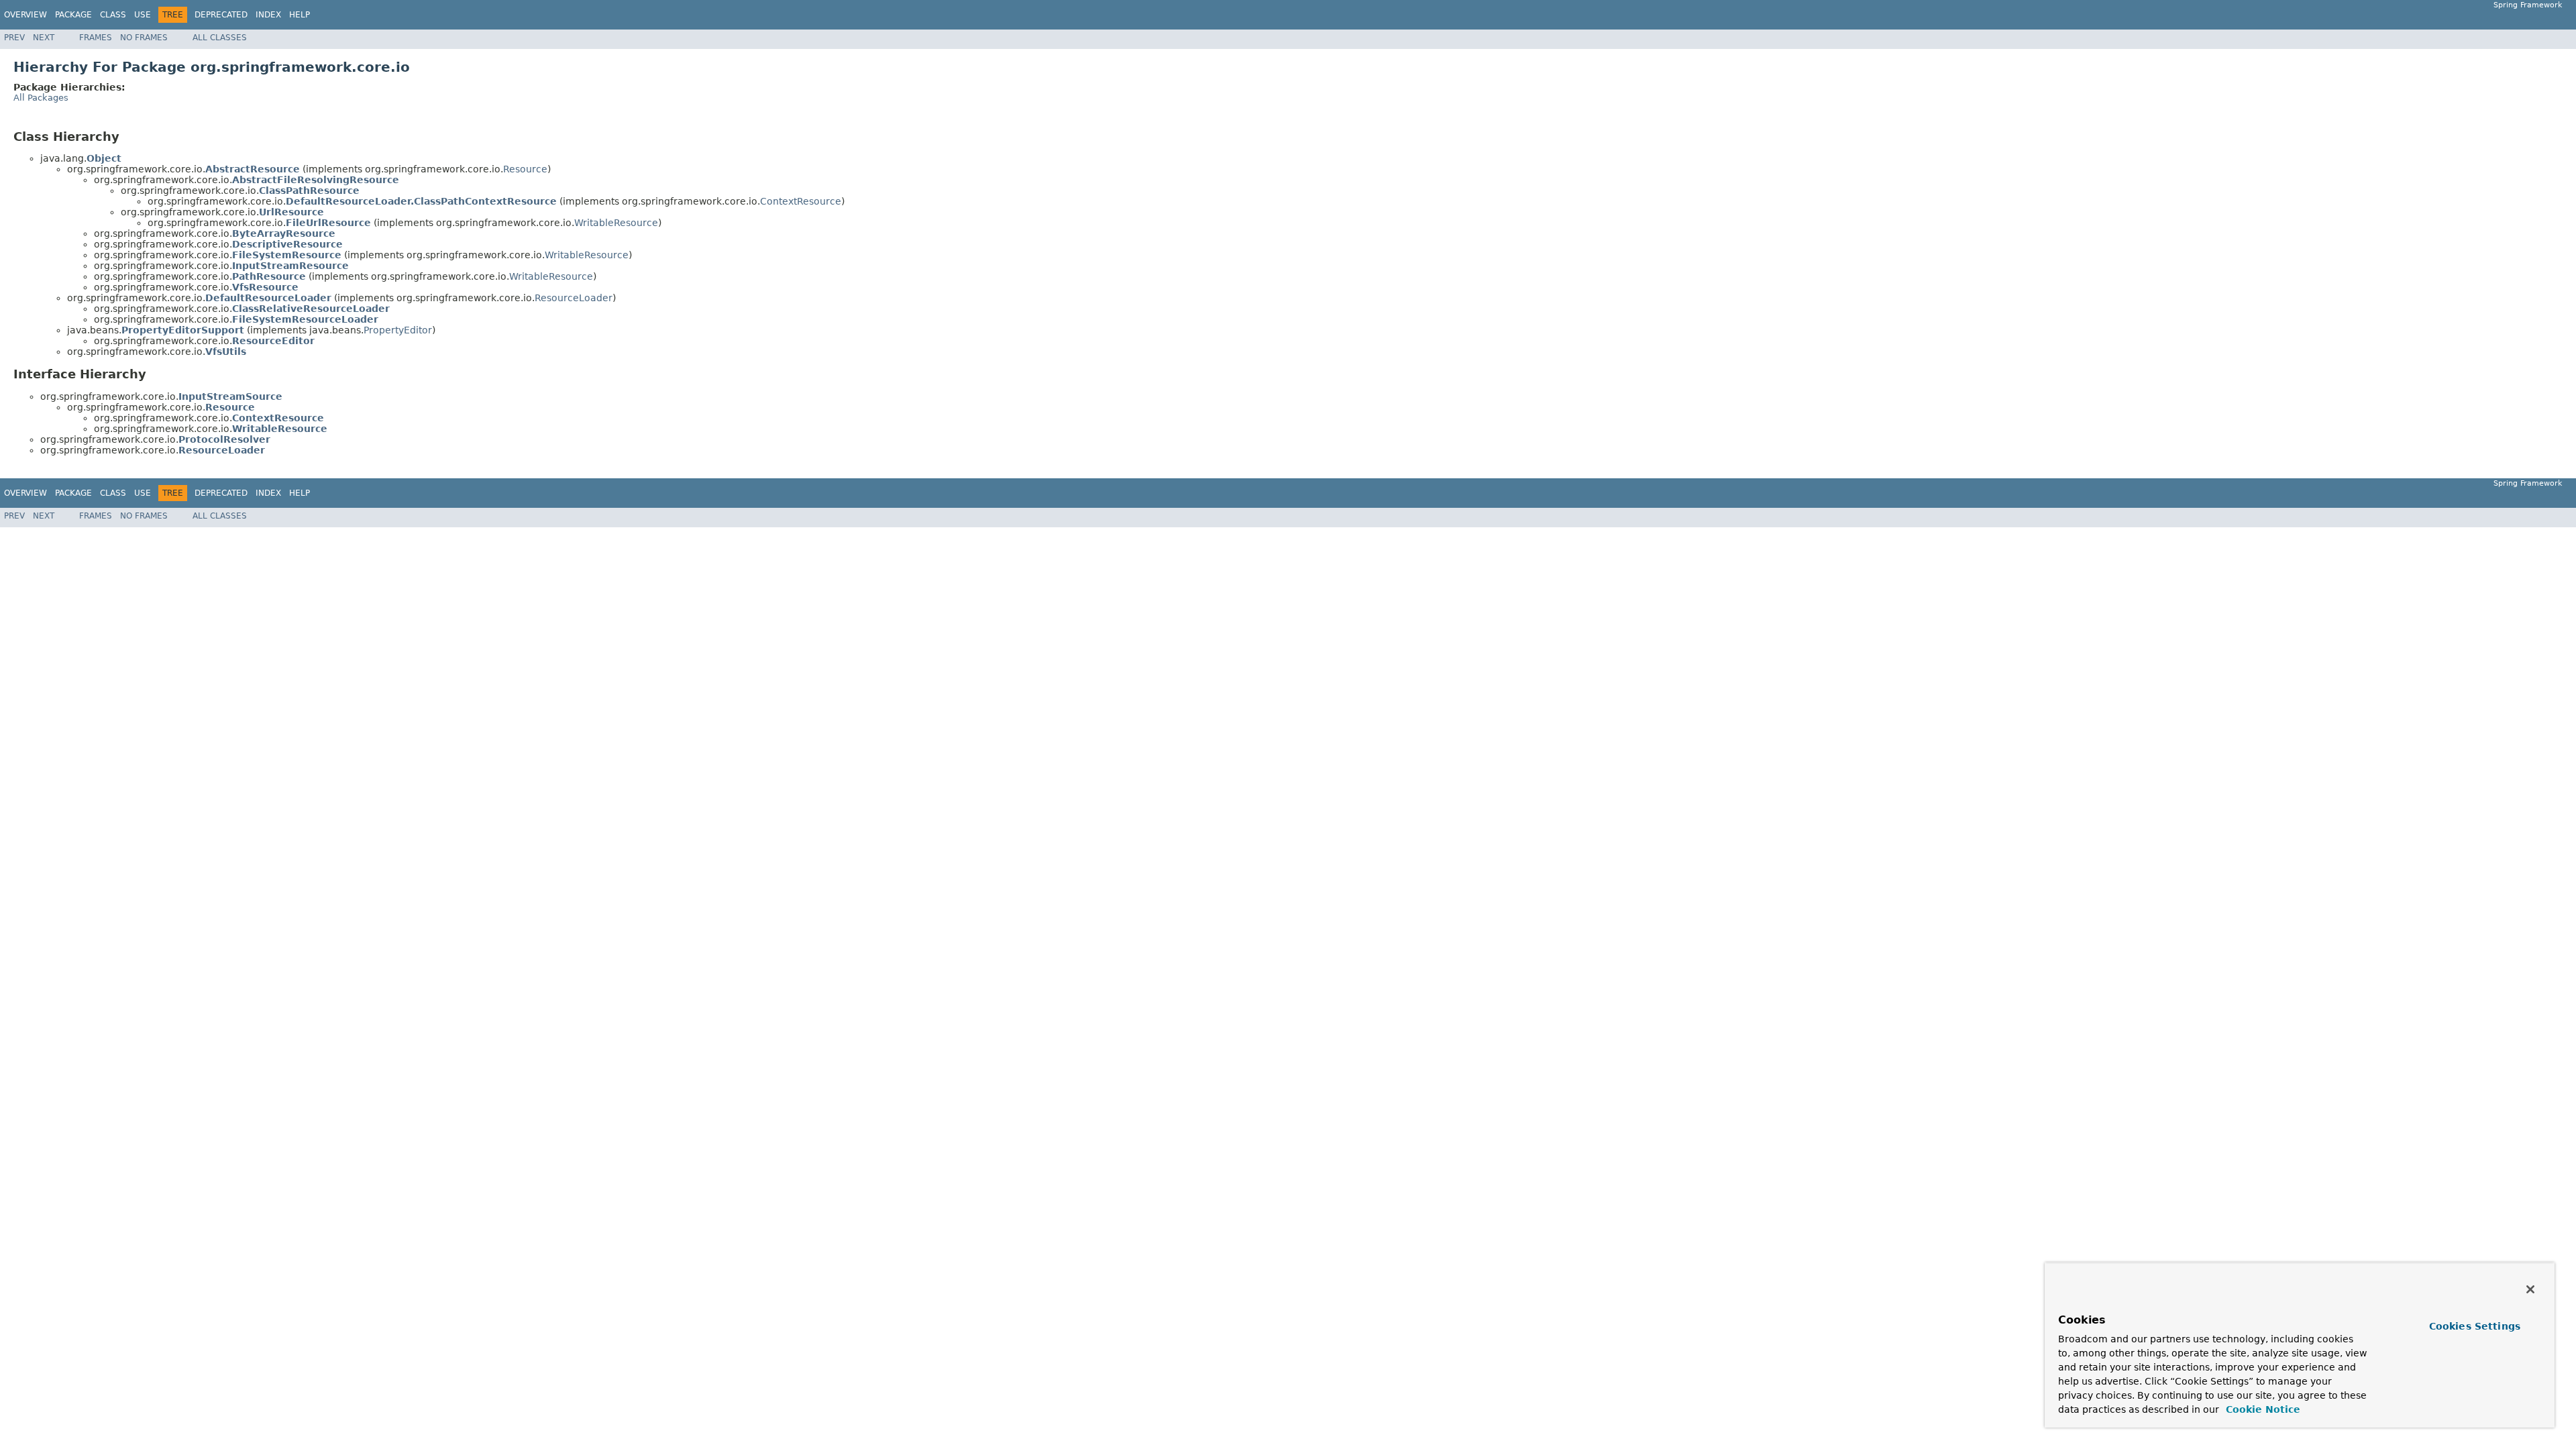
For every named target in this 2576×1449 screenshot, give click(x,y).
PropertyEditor (398, 330)
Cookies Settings (2475, 1326)
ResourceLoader (574, 298)
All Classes (220, 38)
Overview (25, 15)
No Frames (144, 38)
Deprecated (221, 15)
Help (300, 15)
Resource (525, 169)
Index (268, 15)
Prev (14, 38)
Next (44, 38)
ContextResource (801, 201)
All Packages (41, 98)
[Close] (2530, 1289)
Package (73, 15)
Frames (96, 38)
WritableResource (616, 223)
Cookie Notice (2261, 1409)
